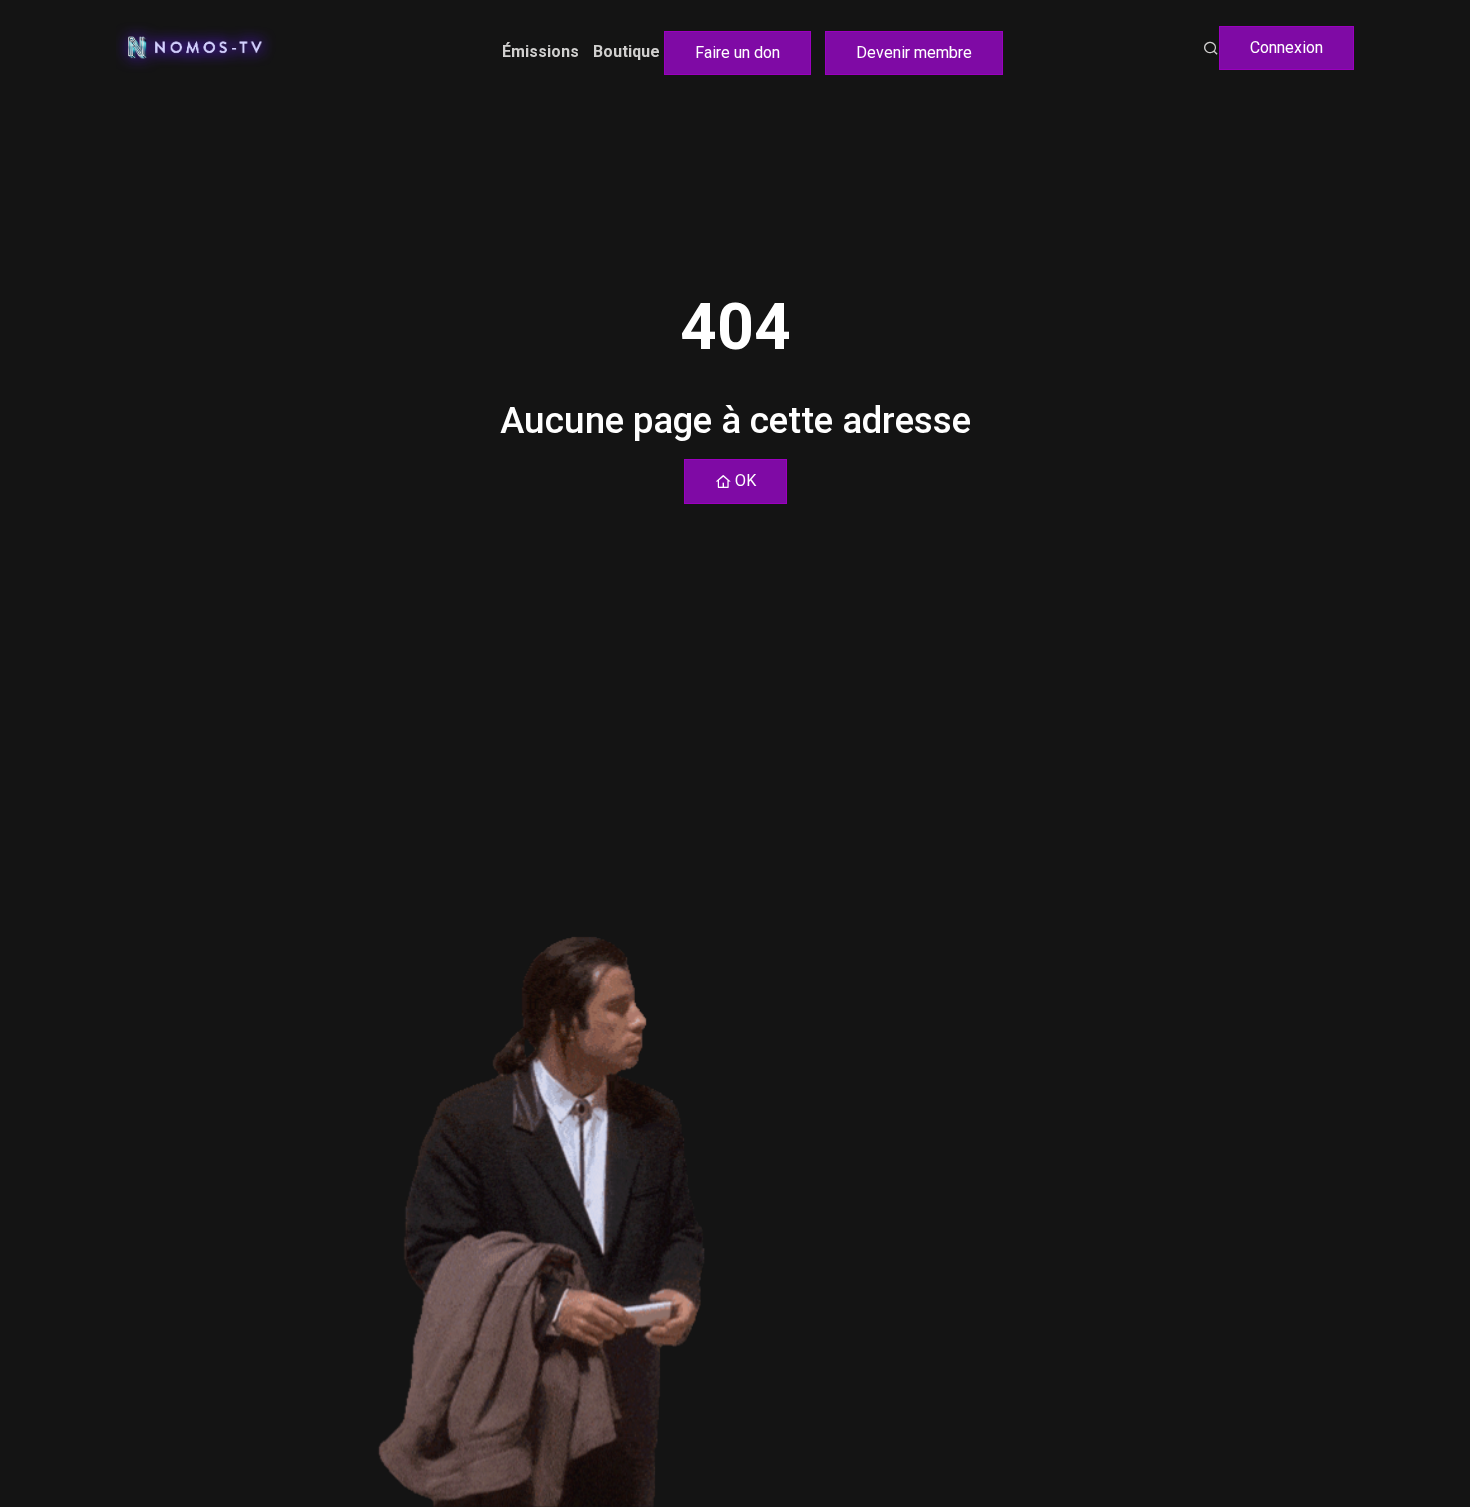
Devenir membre (914, 52)
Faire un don (737, 52)
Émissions (540, 51)
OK (743, 480)
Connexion (1286, 47)
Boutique (626, 51)
